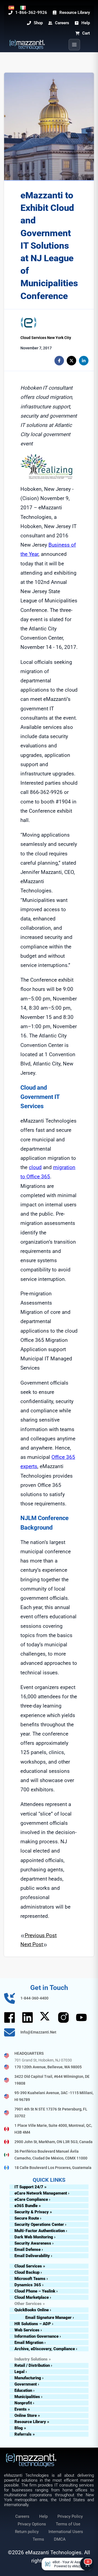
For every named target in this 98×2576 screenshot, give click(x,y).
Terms (38, 2539)
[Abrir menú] (74, 45)
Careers (22, 2516)
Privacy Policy (70, 2516)
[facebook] (59, 361)
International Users (66, 2532)
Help (43, 2516)
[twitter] (71, 361)
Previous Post (41, 1935)
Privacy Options (32, 2524)
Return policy (27, 2532)
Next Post (32, 1944)
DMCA (60, 2539)
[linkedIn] (84, 361)
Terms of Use (68, 2524)
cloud (35, 1167)
